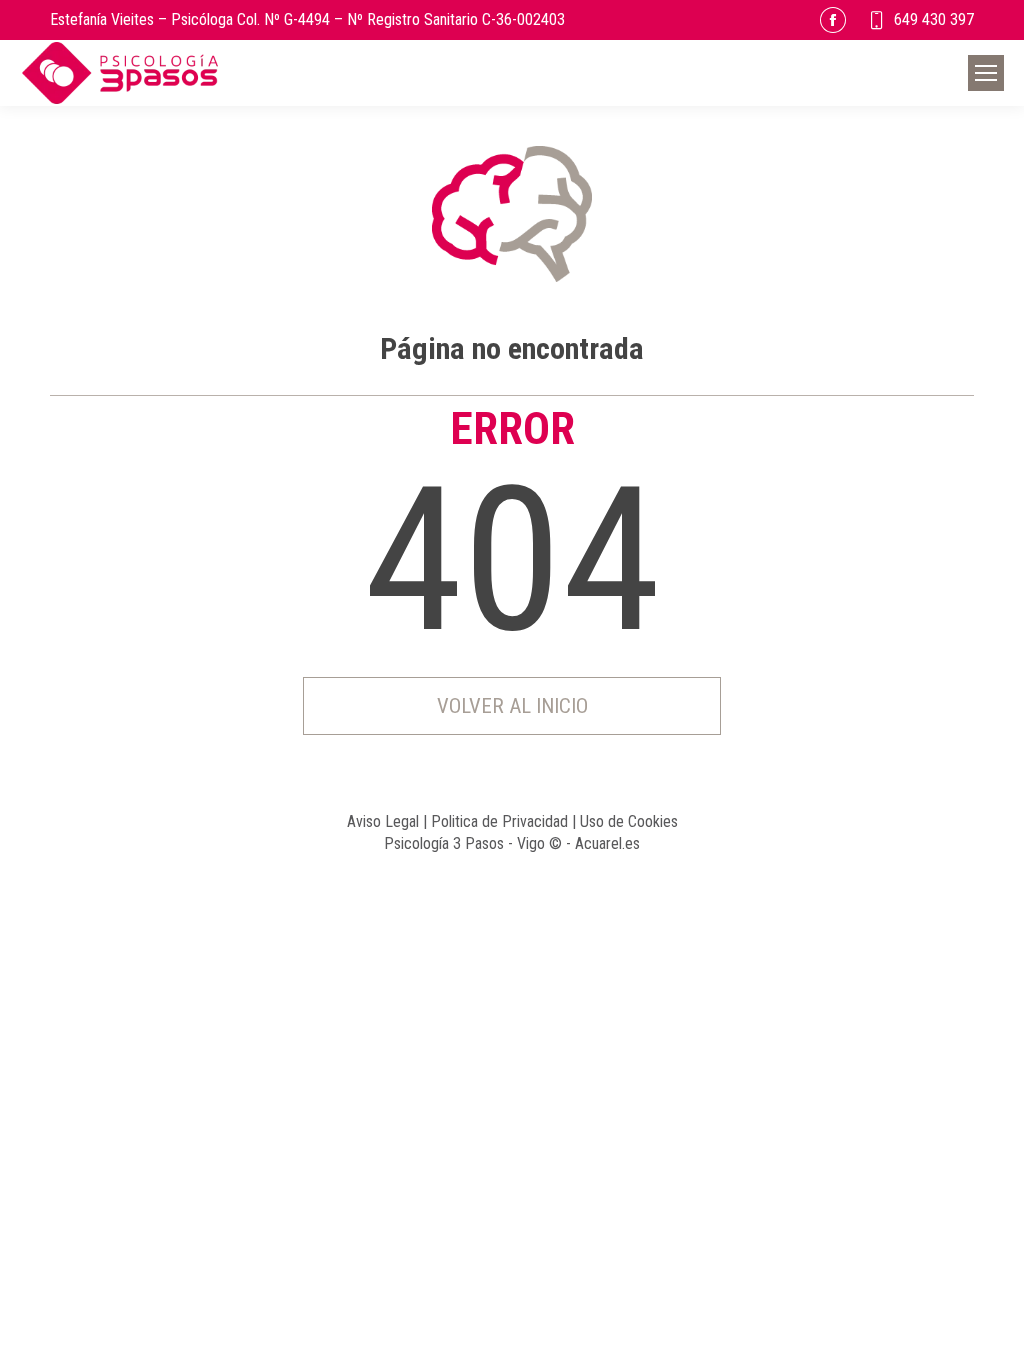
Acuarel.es (607, 843)
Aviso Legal (383, 821)
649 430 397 (934, 19)
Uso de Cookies (629, 821)
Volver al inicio (512, 706)
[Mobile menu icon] (986, 73)
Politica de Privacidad (499, 821)
